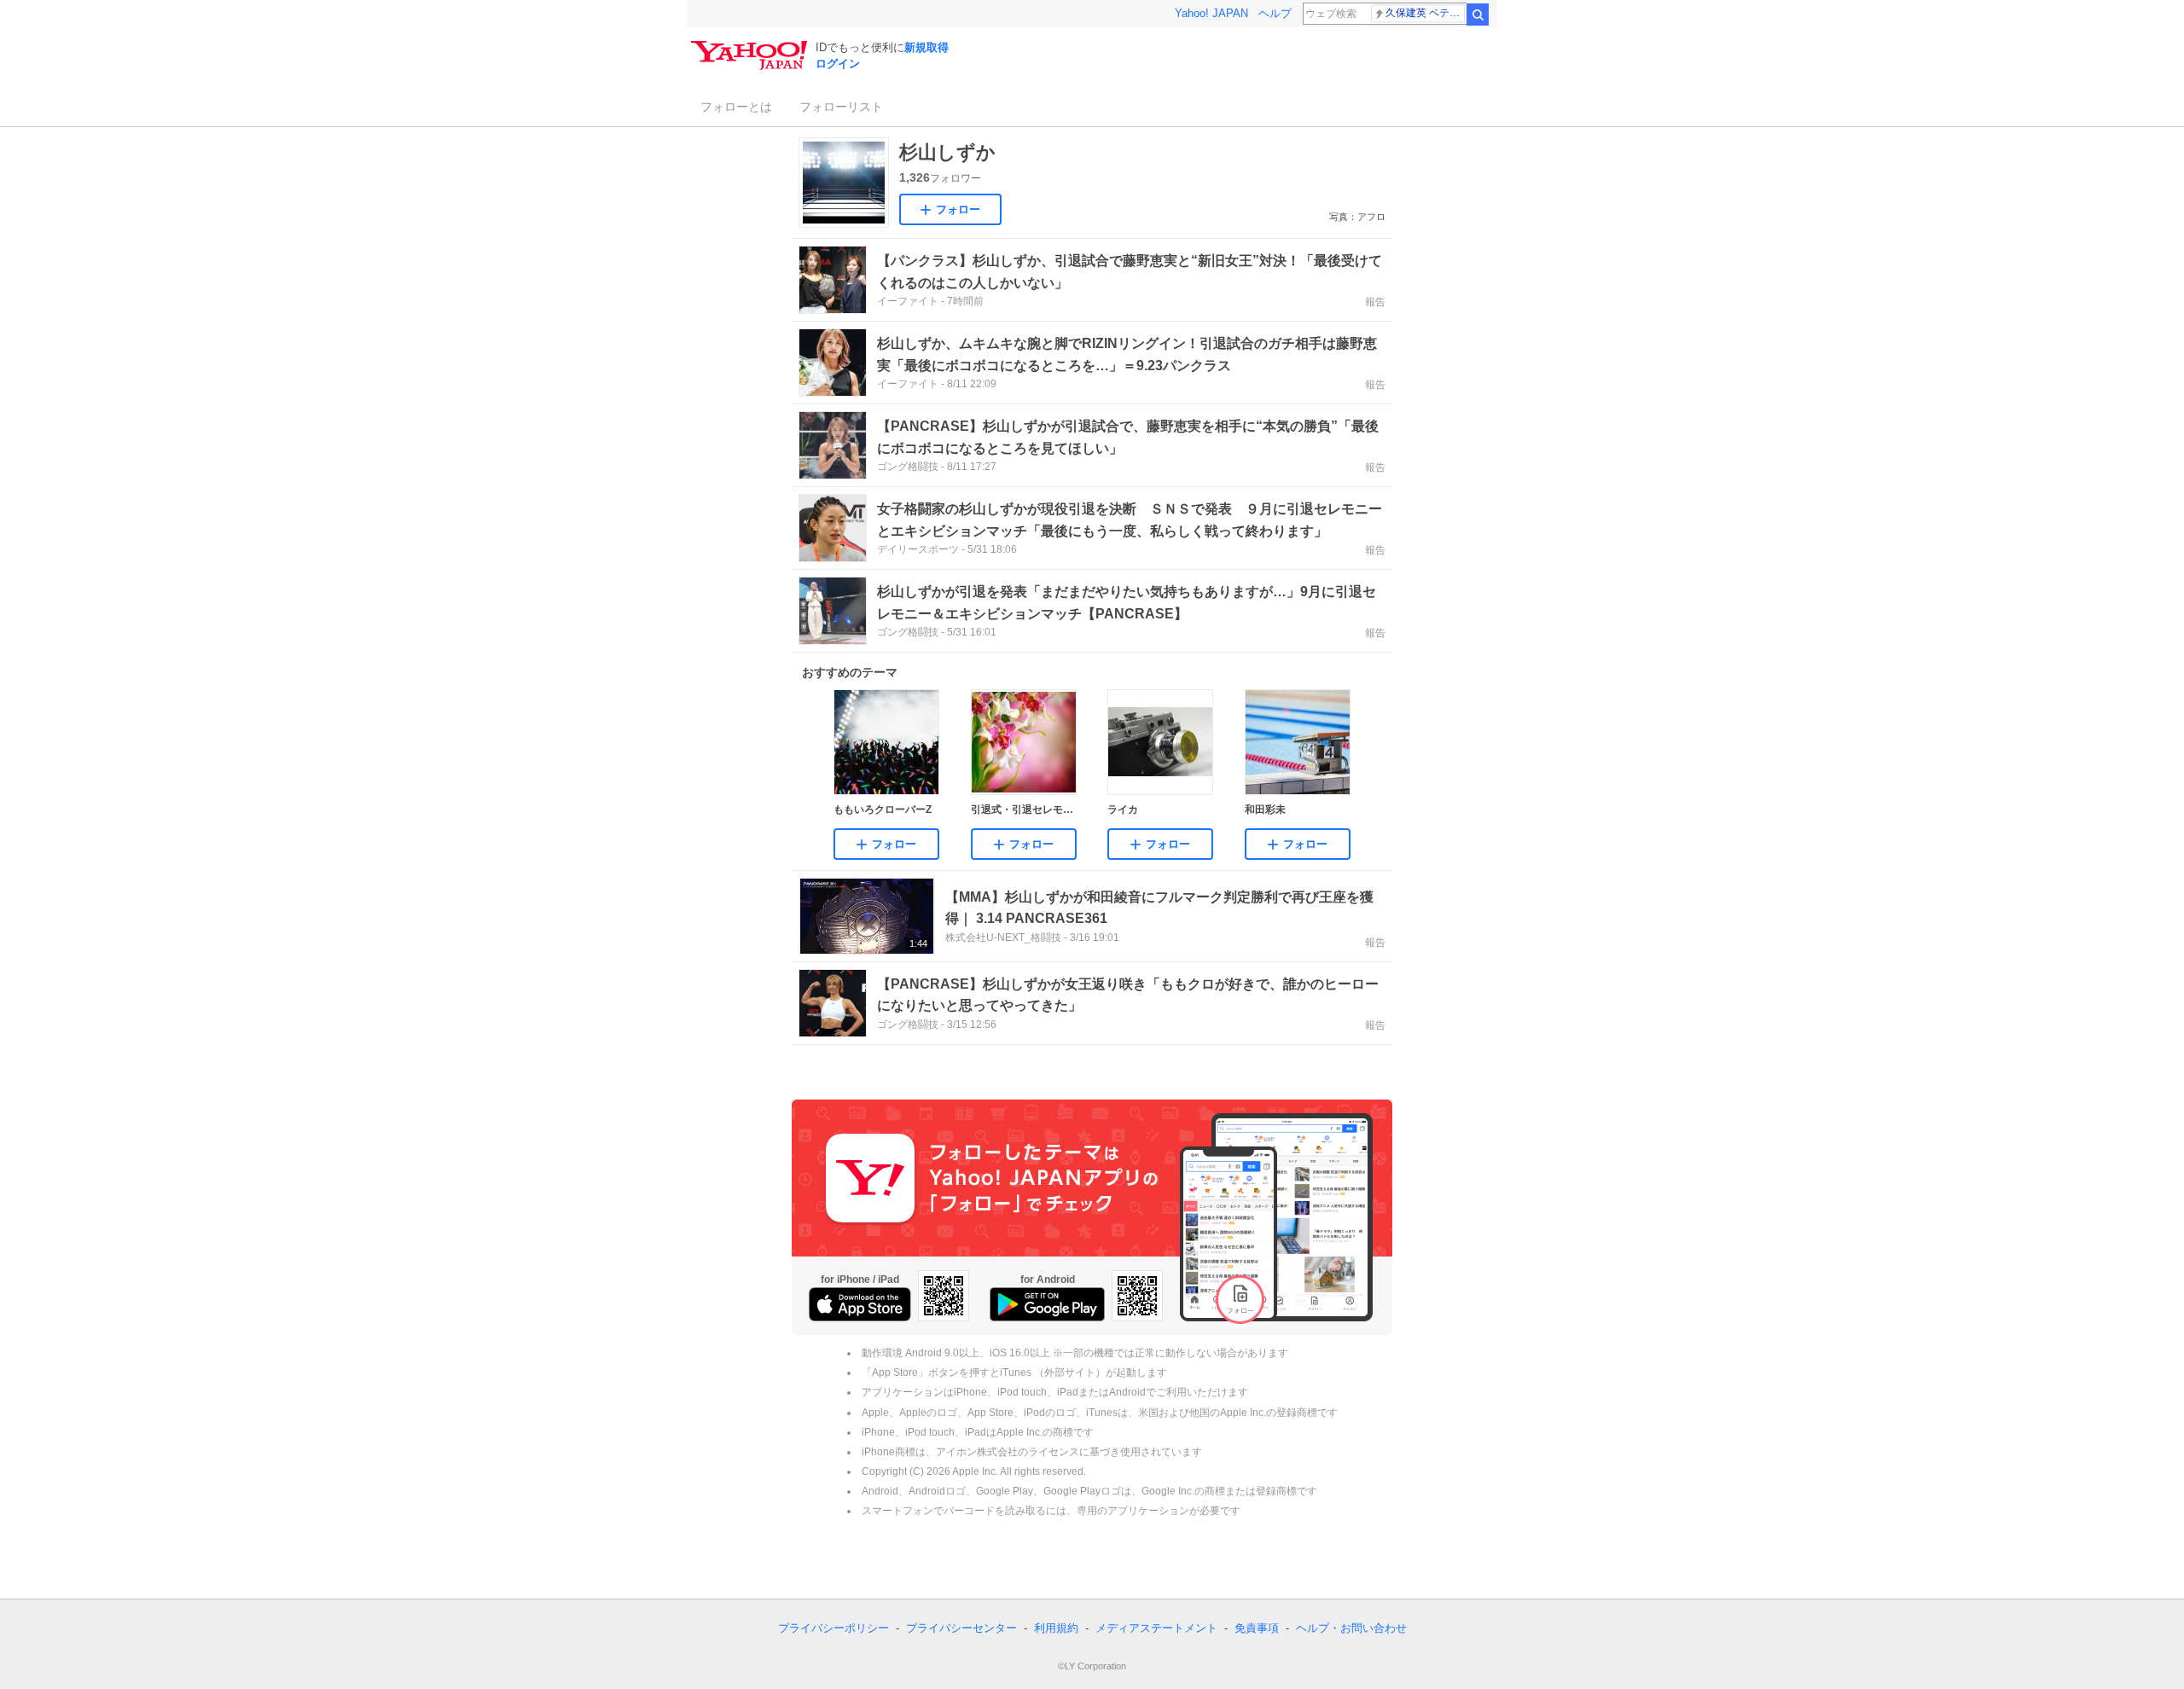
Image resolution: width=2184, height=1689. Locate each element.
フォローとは (736, 107)
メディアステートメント (1156, 1628)
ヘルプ (1275, 13)
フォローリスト (841, 107)
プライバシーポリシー (834, 1628)
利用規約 (1056, 1628)
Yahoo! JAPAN (1211, 13)
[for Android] (1047, 1304)
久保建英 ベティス (1425, 13)
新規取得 (926, 47)
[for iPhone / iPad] (860, 1304)
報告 (1375, 302)
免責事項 (1257, 1628)
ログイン (838, 64)
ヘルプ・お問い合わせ (1351, 1628)
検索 (1478, 15)
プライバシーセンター (961, 1628)
